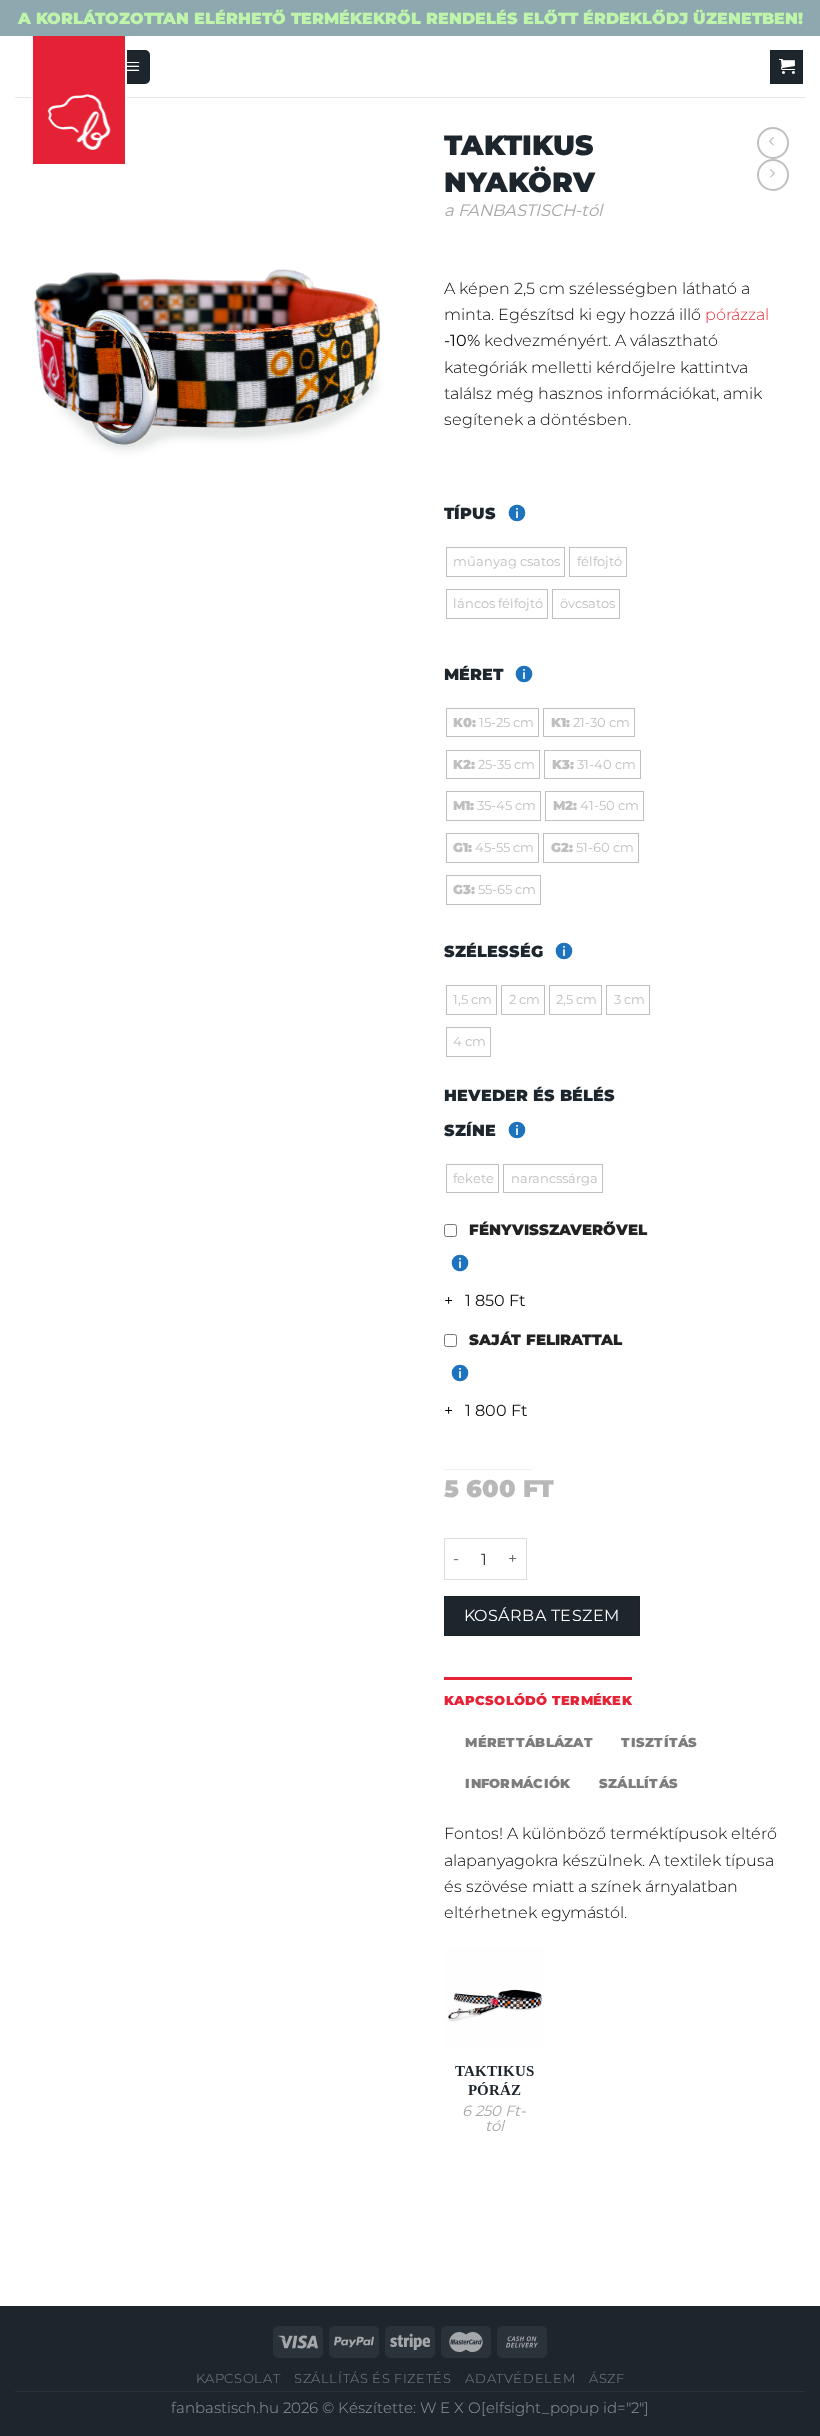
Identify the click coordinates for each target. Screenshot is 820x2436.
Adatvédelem (520, 2378)
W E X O (450, 2408)
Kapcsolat (238, 2378)
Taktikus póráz (494, 2080)
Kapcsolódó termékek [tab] (538, 1700)
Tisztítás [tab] (659, 1742)
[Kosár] (786, 67)
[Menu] (133, 67)
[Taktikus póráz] (494, 1997)
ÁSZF (607, 2378)
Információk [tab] (517, 1783)
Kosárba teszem (542, 1615)
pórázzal (737, 314)
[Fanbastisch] (79, 101)
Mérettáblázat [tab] (528, 1742)
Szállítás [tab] (638, 1783)
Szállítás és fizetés (373, 2378)
